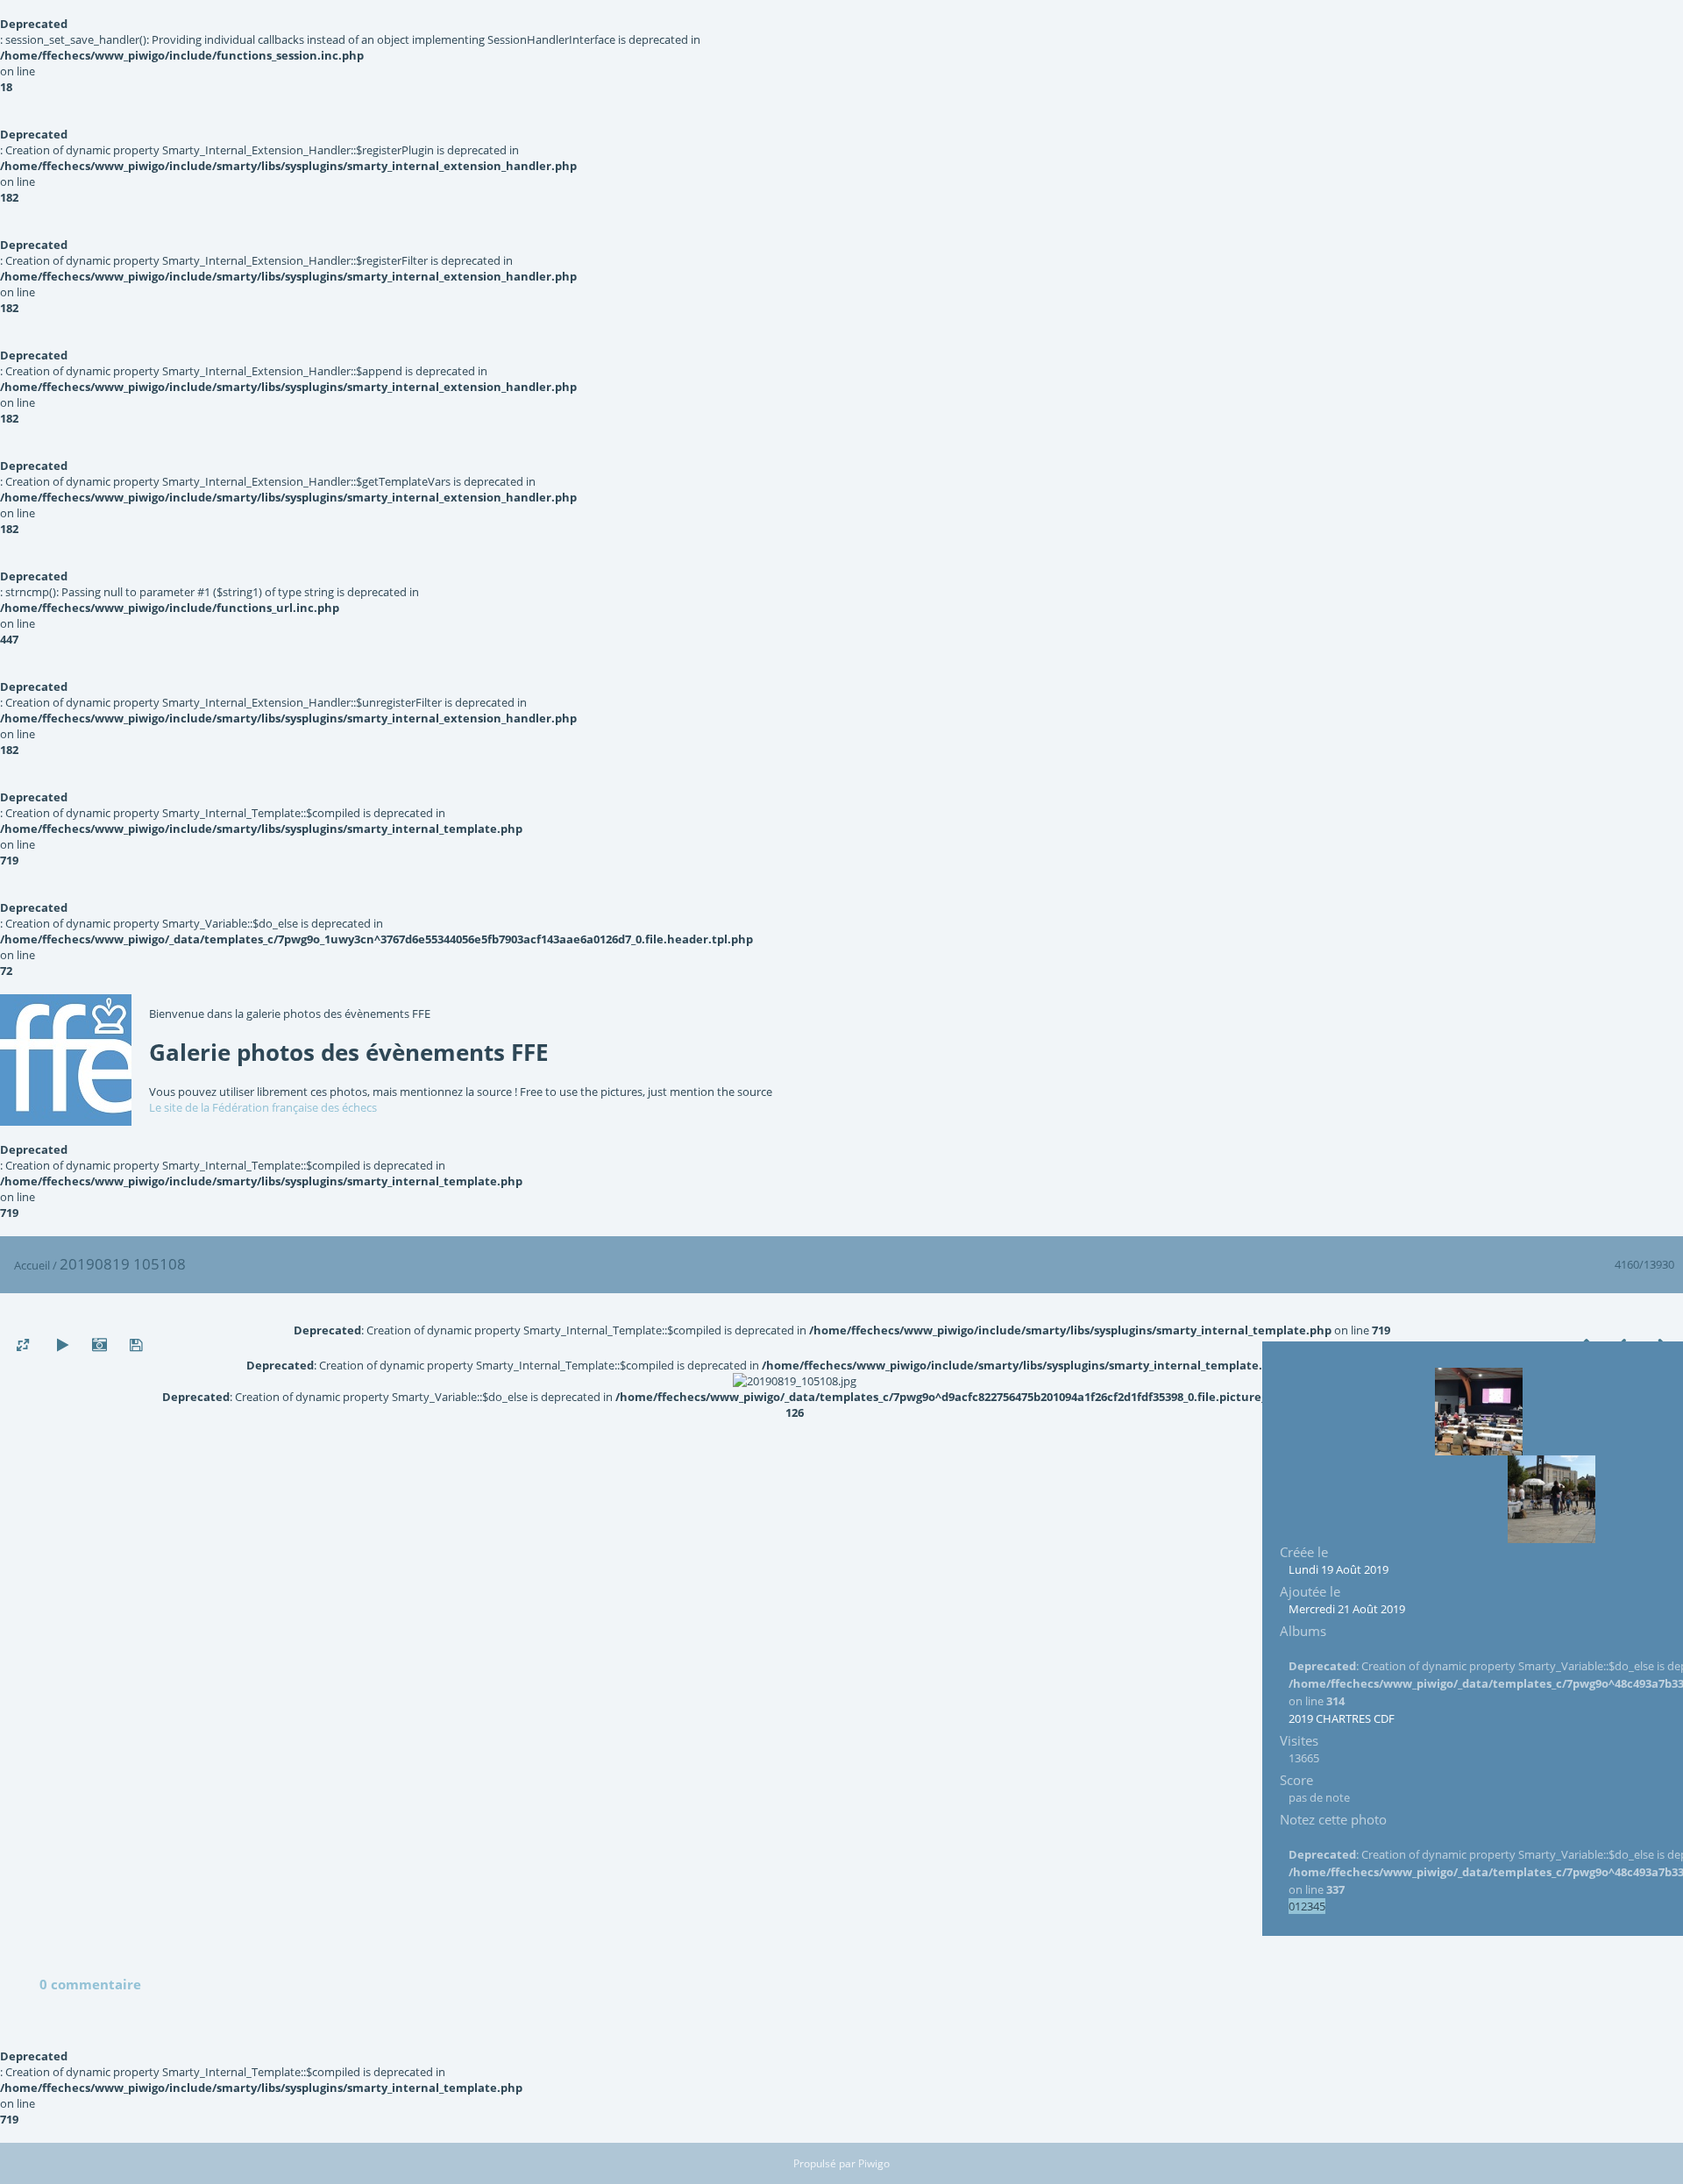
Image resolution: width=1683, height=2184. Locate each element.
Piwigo (874, 2163)
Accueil (32, 1265)
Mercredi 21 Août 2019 (1347, 1609)
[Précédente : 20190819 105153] (1479, 1412)
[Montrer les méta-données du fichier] (99, 1345)
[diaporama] (62, 1345)
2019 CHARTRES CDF (1342, 1718)
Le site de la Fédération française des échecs (263, 1107)
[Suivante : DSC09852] (1552, 1499)
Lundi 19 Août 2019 (1339, 1569)
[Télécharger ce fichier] (136, 1345)
